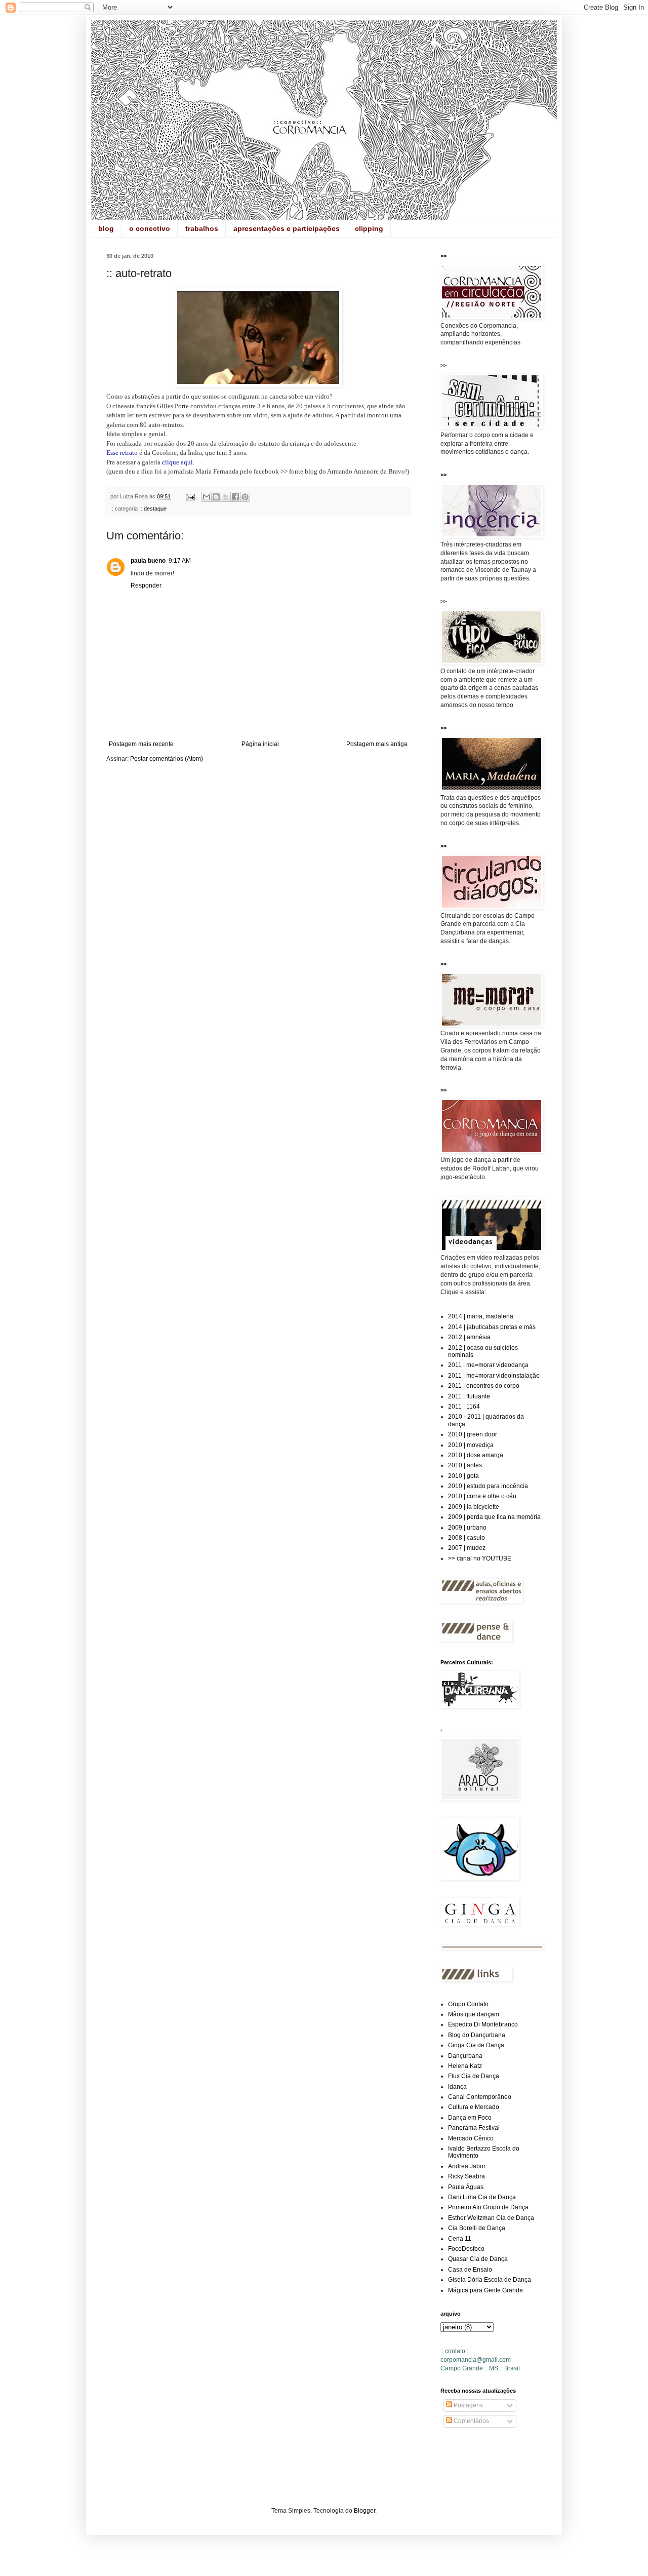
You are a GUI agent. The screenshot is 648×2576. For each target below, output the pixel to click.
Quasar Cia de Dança (478, 2259)
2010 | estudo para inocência (488, 1486)
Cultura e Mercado (474, 2107)
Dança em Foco (470, 2118)
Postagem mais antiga (377, 744)
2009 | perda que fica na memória (494, 1517)
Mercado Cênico (471, 2138)
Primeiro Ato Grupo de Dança (488, 2207)
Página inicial (260, 744)
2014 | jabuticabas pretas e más (492, 1327)
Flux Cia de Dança (474, 2076)
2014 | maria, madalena (481, 1316)
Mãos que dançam (474, 2014)
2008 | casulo (467, 1538)
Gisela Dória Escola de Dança (490, 2280)
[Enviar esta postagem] (190, 496)
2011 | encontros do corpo (484, 1386)
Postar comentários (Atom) (167, 759)
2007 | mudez (467, 1548)
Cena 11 (460, 2239)
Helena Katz (465, 2066)
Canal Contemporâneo (480, 2097)
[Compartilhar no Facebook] (235, 497)
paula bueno (148, 561)
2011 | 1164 (464, 1407)
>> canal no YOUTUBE (480, 1558)
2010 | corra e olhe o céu (482, 1496)
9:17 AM (180, 561)
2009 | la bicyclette (474, 1507)
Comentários (471, 2421)
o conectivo (150, 228)
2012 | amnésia (469, 1337)
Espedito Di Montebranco (483, 2024)
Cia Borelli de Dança (477, 2228)
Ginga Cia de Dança (476, 2045)
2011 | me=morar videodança (488, 1365)
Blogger (364, 2511)
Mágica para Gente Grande (485, 2290)
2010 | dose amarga (476, 1455)
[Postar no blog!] (216, 497)
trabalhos (202, 228)
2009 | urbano (467, 1528)
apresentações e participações (287, 228)
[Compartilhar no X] (226, 497)
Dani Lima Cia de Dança (482, 2197)
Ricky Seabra (467, 2176)
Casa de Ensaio (470, 2270)
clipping (369, 228)
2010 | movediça (471, 1445)
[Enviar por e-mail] (207, 497)
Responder (146, 586)
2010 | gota (463, 1476)
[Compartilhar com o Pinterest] (245, 497)
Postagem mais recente (141, 744)
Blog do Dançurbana (477, 2035)
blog (106, 228)
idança (457, 2087)
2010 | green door (473, 1434)
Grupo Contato (468, 2004)
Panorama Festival (474, 2128)
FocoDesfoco (466, 2249)
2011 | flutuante (469, 1396)
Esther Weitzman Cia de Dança (491, 2218)
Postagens (468, 2405)
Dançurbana (465, 2056)
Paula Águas (466, 2187)
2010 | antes (465, 1465)
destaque (155, 509)
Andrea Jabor (467, 2166)
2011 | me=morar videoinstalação (494, 1376)
